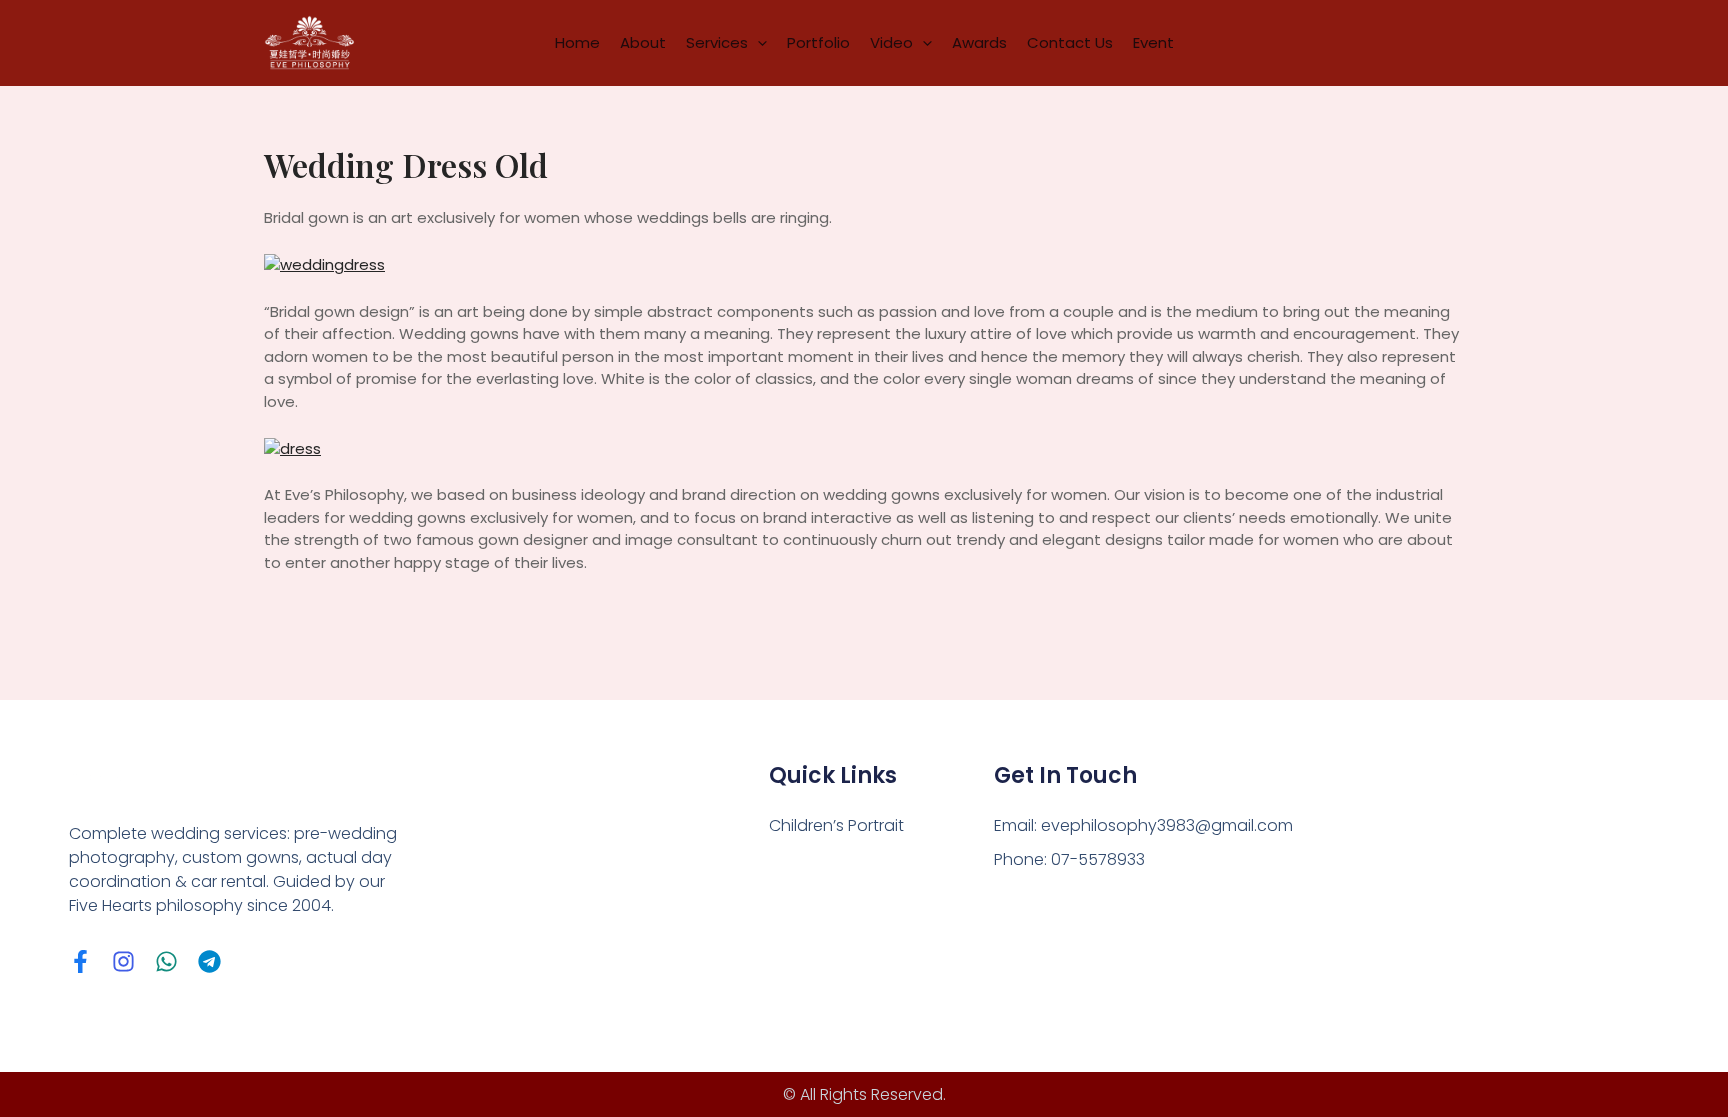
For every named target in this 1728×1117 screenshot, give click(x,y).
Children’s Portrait (836, 825)
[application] (757, 43)
